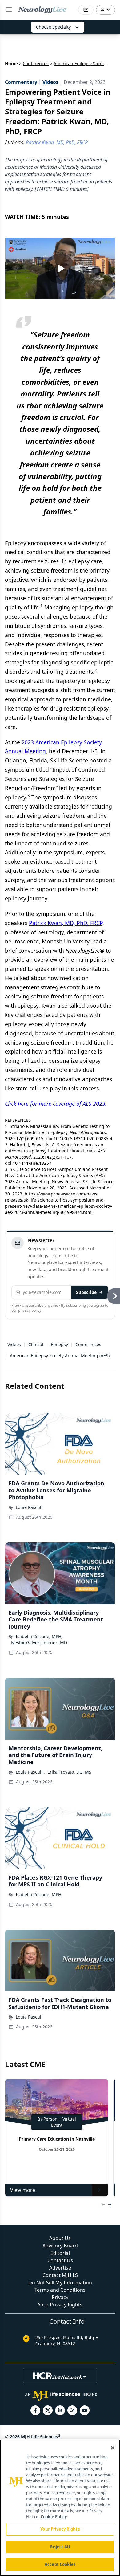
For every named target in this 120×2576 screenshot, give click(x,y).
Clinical (36, 1344)
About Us (60, 2238)
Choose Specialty (53, 27)
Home (11, 63)
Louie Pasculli (30, 1507)
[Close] (113, 2448)
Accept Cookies (60, 2564)
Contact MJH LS (60, 2275)
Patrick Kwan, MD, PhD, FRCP (66, 923)
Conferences (36, 63)
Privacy (60, 2297)
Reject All (60, 2547)
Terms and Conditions (60, 2290)
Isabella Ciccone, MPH (38, 1895)
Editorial (60, 2253)
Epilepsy (59, 1344)
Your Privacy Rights (60, 2305)
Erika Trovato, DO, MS (69, 1772)
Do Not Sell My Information (60, 2283)
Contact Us (60, 2260)
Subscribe (86, 1292)
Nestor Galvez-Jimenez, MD (39, 1642)
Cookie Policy (54, 2517)
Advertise (60, 2268)
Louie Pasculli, (30, 1772)
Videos (14, 1344)
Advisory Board (60, 2246)
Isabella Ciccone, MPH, (39, 1636)
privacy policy (30, 1310)
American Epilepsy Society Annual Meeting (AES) (60, 1355)
